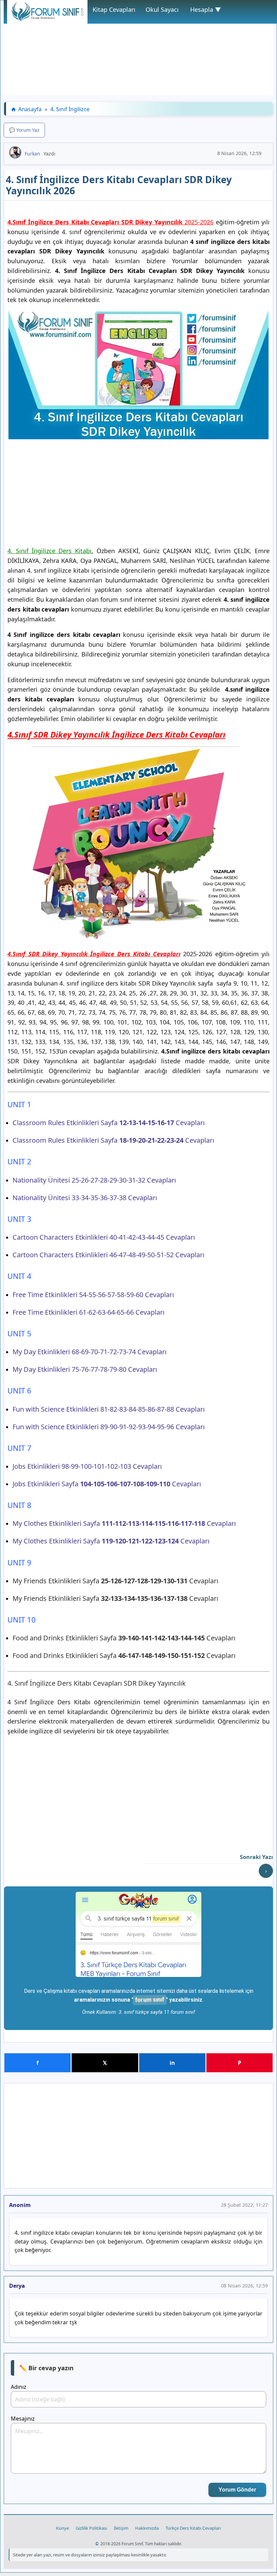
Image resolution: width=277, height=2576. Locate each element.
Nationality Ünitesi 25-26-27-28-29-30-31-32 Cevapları (94, 1180)
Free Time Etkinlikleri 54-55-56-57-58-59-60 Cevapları (93, 1295)
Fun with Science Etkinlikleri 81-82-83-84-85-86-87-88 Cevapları (109, 1409)
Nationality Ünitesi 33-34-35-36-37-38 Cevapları (85, 1198)
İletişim (121, 2528)
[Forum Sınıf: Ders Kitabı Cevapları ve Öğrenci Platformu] (47, 19)
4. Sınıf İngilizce (70, 109)
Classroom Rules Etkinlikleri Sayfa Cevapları (109, 1123)
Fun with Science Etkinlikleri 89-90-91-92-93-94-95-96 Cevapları (109, 1427)
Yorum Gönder (237, 2490)
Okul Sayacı (162, 9)
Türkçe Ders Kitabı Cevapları (193, 2528)
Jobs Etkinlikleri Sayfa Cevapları (107, 1484)
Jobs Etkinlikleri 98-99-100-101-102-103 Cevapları (87, 1466)
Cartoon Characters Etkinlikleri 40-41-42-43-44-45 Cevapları (104, 1237)
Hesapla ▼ (206, 9)
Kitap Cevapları (114, 9)
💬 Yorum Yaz (24, 130)
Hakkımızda (147, 2528)
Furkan (32, 154)
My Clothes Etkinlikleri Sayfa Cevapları (124, 1523)
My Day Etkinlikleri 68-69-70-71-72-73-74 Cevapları (90, 1352)
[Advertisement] (138, 48)
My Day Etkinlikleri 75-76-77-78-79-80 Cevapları (85, 1369)
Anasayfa (30, 109)
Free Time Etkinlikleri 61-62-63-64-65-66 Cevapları (89, 1312)
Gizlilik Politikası (91, 2528)
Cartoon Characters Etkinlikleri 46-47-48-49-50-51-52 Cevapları (108, 1255)
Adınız (19, 2387)
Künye (62, 2528)
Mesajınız (23, 2419)
